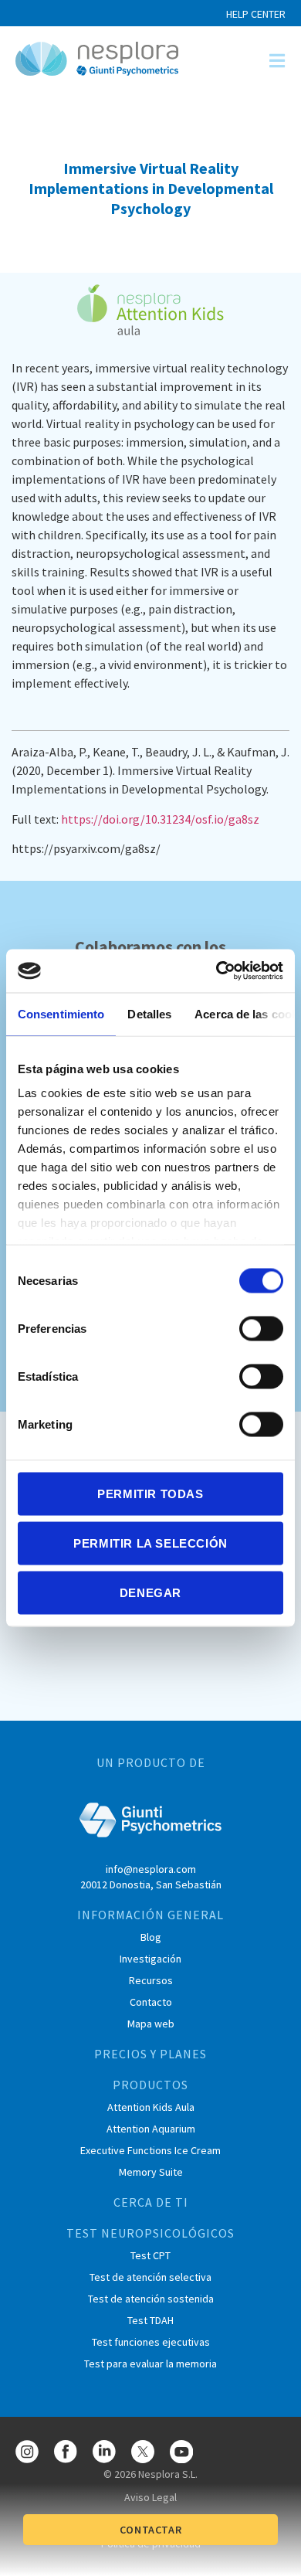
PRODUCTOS (150, 2085)
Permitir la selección (150, 1543)
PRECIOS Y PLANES (150, 2054)
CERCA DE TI (151, 2202)
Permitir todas (150, 1493)
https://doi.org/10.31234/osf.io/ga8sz (161, 819)
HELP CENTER (256, 14)
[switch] (261, 1328)
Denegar (150, 1592)
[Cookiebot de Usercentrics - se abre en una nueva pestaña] (216, 971)
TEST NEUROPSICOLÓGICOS (150, 2233)
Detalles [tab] (149, 1013)
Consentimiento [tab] (61, 1013)
